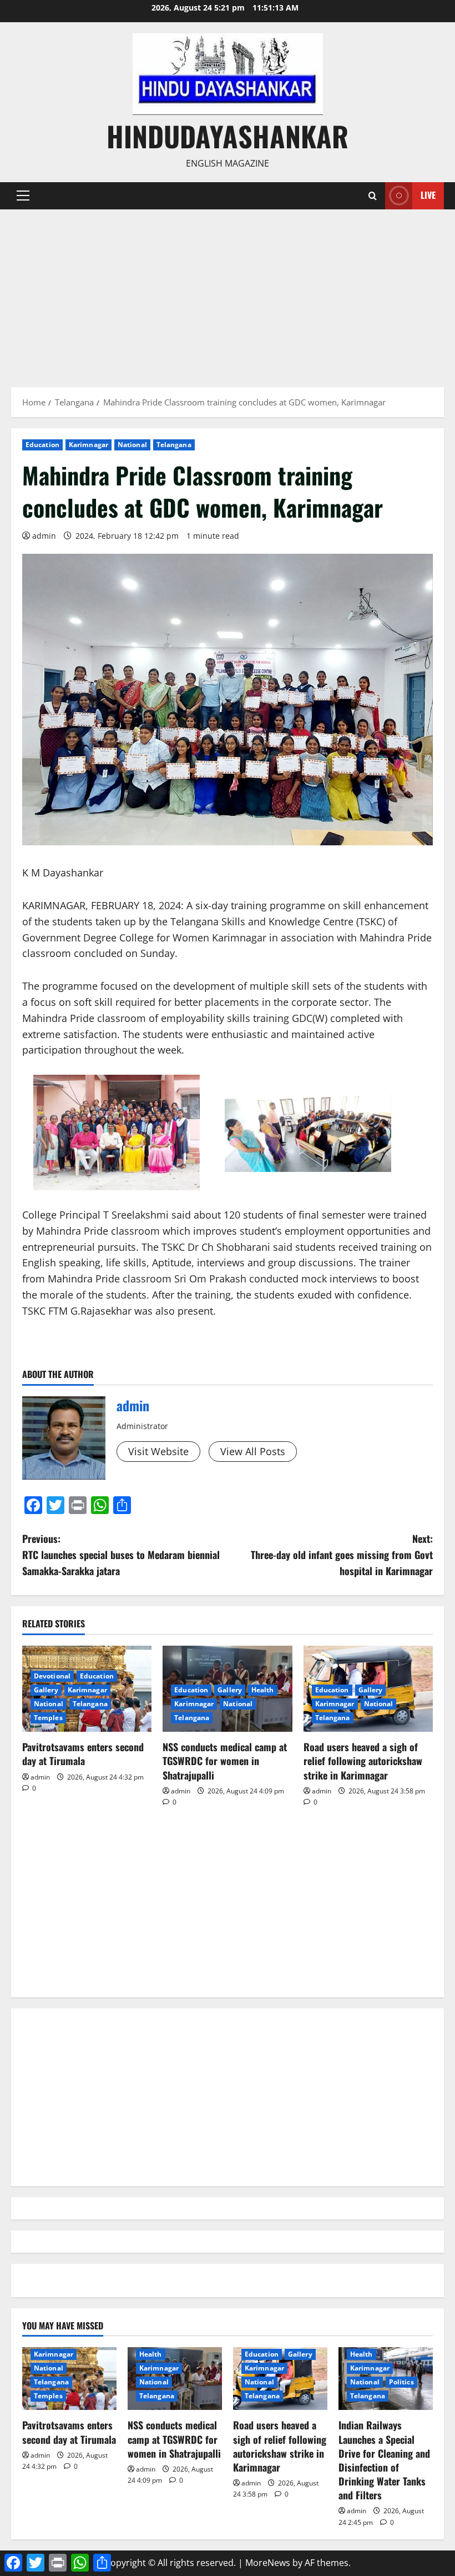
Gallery (46, 1690)
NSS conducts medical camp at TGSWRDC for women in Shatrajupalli (225, 1761)
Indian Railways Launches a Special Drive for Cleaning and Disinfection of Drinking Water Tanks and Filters (384, 2460)
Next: (342, 1555)
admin (44, 536)
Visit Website (158, 1451)
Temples (48, 1718)
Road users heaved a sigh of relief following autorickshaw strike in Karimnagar (363, 1761)
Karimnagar (89, 445)
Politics (401, 2382)
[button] (23, 196)
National (132, 445)
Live (428, 195)
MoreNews (268, 2563)
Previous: (121, 1555)
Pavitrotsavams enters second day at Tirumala (83, 1754)
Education (42, 445)
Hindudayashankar (228, 136)
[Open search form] (373, 196)
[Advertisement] (228, 293)
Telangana (174, 445)
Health (263, 1690)
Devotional (52, 1676)
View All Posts (253, 1451)
